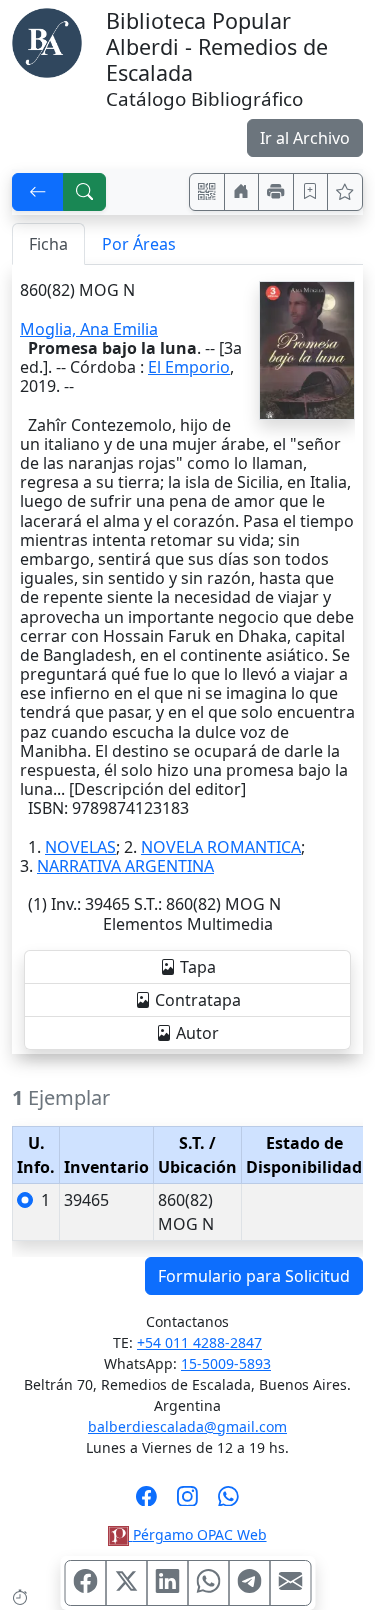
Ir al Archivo (305, 138)
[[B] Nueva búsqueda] (85, 192)
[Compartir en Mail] (290, 1583)
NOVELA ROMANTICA (221, 847)
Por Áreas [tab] (139, 244)
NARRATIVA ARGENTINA (125, 866)
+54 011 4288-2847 (199, 1342)
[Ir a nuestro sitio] (242, 192)
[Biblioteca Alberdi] (47, 41)
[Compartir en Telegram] (249, 1583)
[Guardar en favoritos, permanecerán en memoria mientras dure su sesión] (311, 192)
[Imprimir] (276, 192)
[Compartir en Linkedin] (167, 1583)
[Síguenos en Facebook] (146, 1502)
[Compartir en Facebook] (85, 1583)
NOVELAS (80, 847)
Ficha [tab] (48, 244)
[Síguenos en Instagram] (187, 1502)
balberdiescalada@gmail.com (187, 1426)
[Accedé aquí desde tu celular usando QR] (207, 192)
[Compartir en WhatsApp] (208, 1583)
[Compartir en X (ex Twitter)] (126, 1583)
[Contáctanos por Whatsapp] (228, 1502)
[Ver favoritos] (345, 192)
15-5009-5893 (226, 1363)
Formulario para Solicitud (254, 1276)
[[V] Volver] (38, 192)
